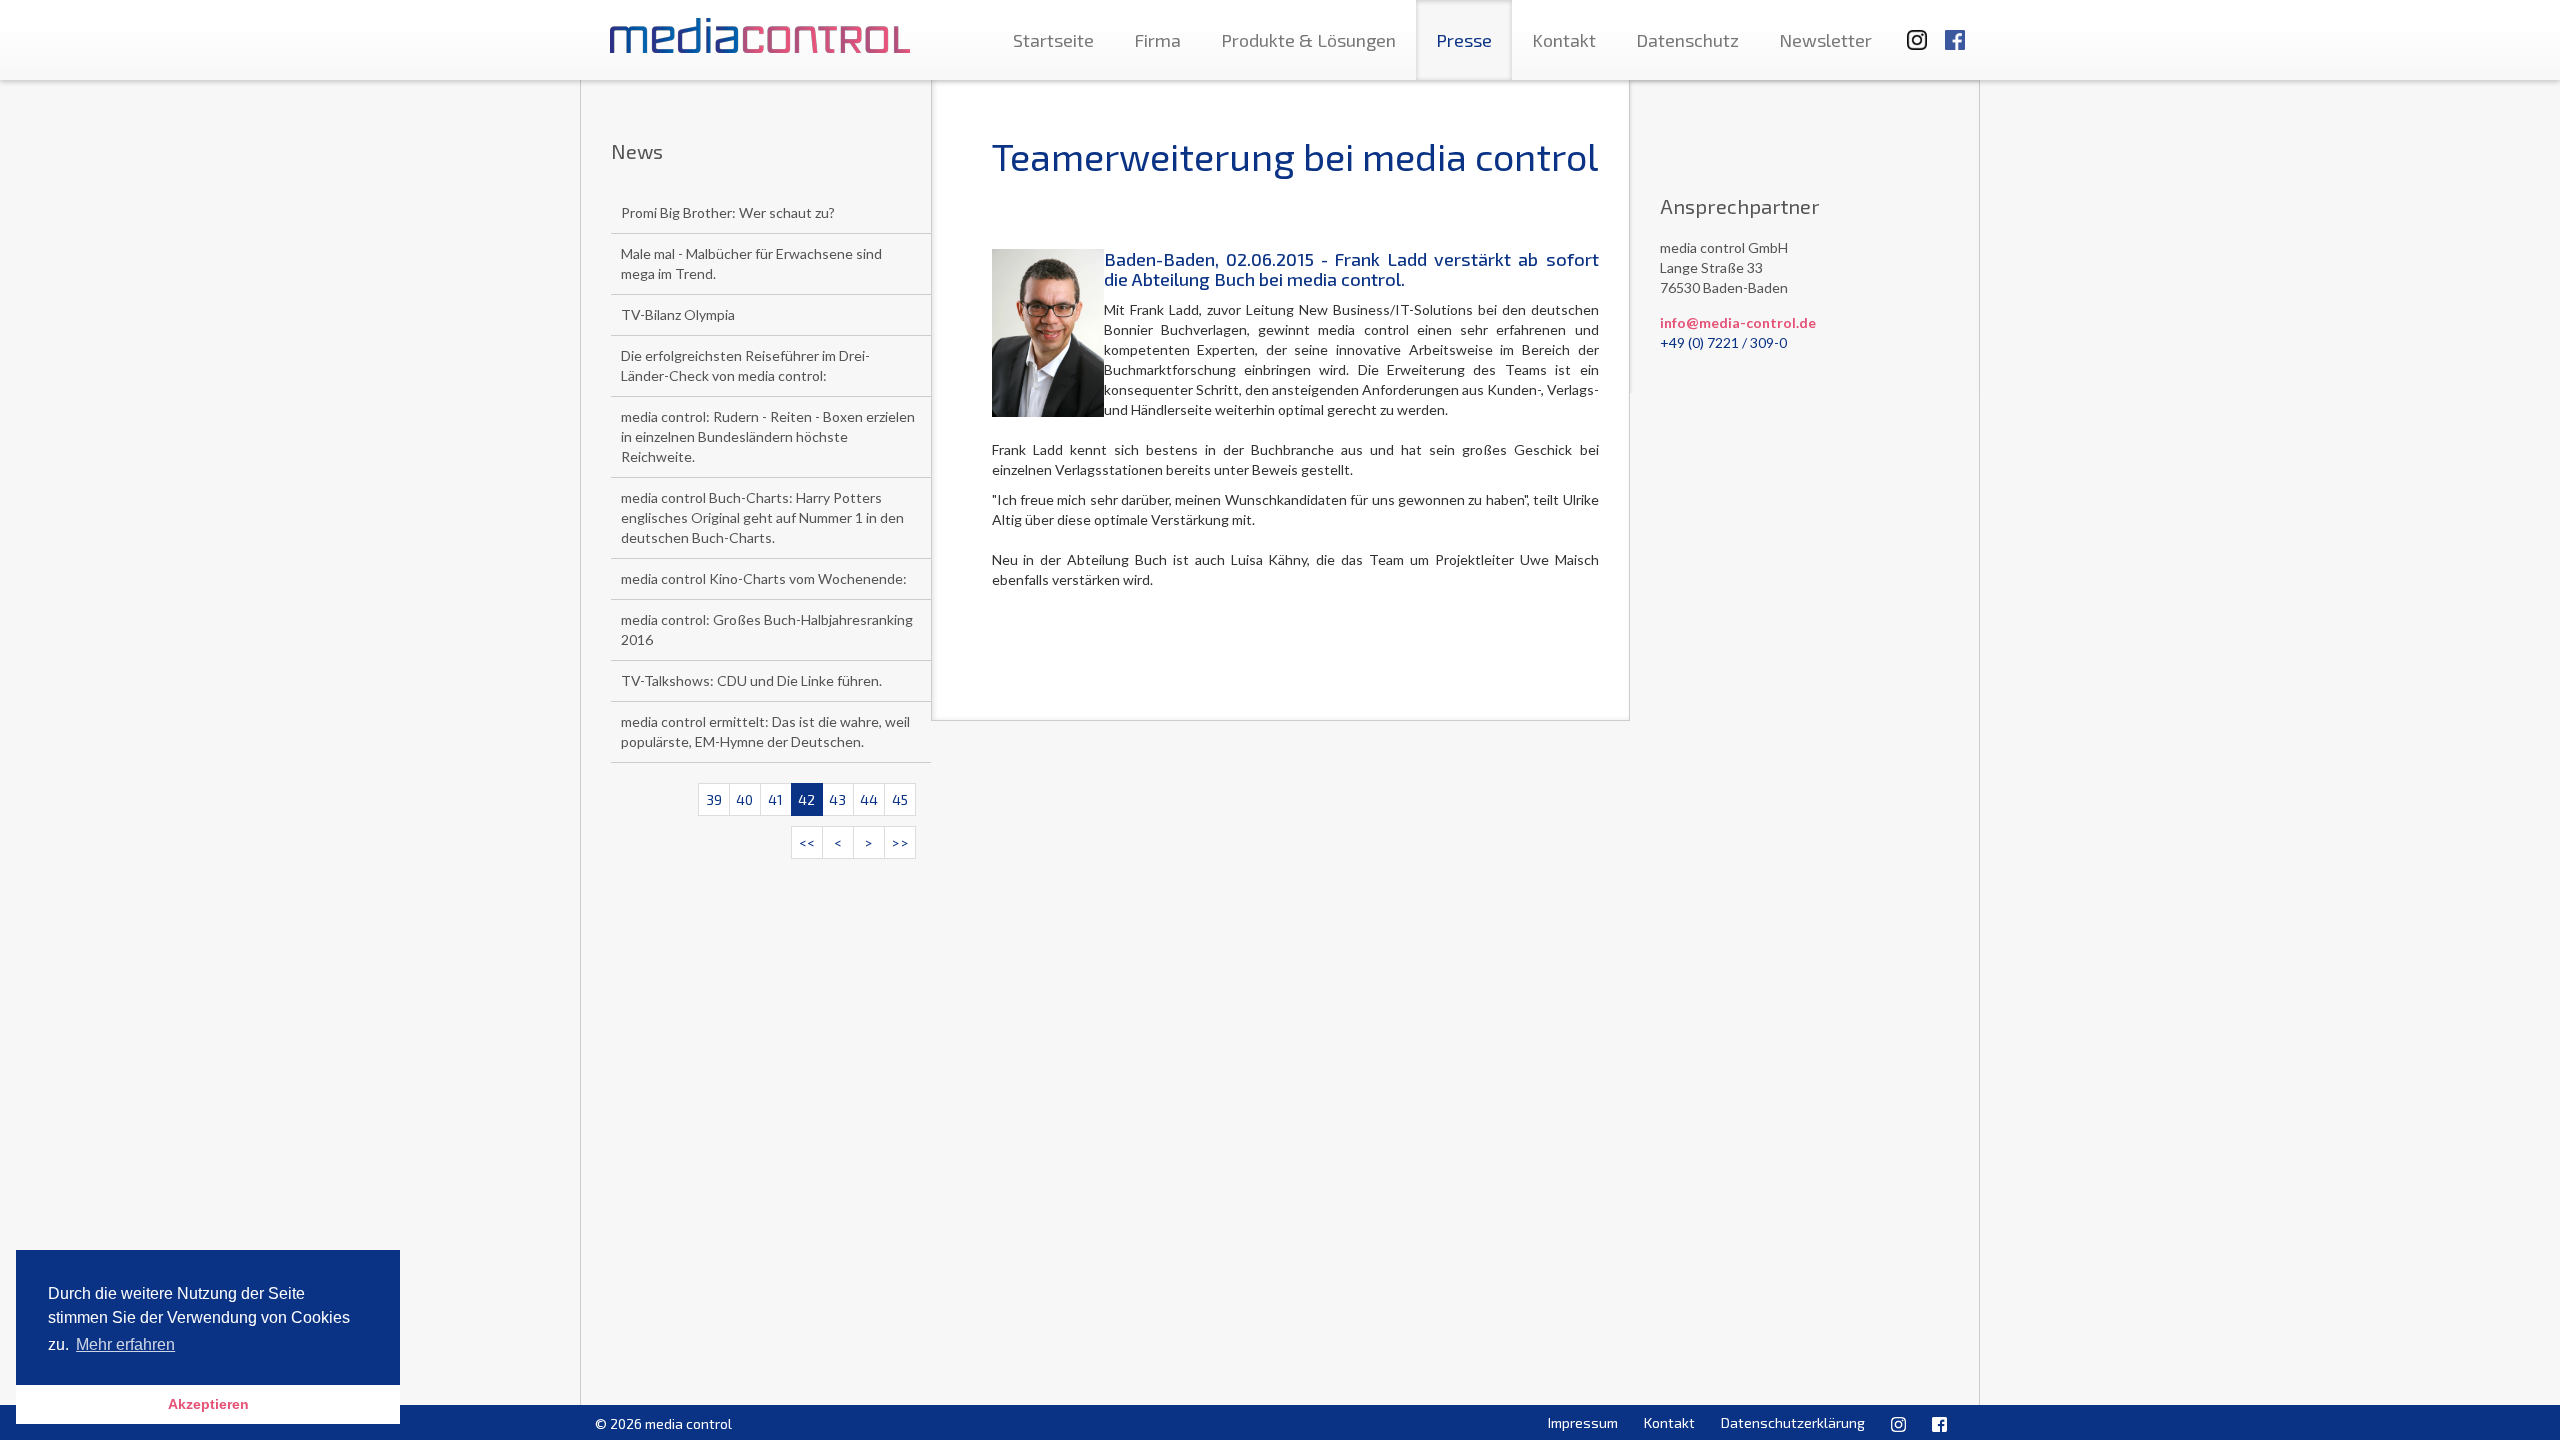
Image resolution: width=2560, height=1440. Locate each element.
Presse (1464, 40)
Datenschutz (1687, 40)
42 (806, 799)
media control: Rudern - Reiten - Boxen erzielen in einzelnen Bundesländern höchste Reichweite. (768, 436)
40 (744, 799)
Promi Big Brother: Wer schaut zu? (728, 212)
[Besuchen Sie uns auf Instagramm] (1911, 30)
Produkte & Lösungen (1308, 40)
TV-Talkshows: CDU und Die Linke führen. (751, 680)
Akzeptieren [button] (208, 1404)
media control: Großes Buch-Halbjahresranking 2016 (767, 629)
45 (900, 799)
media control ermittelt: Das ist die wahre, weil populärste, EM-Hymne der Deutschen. (765, 731)
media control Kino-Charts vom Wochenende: (764, 578)
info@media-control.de (1738, 322)
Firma (1157, 40)
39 (714, 799)
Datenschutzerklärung (1793, 1422)
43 (837, 799)
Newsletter (1825, 40)
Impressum (1583, 1422)
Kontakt (1564, 40)
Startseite (1053, 40)
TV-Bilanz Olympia (678, 314)
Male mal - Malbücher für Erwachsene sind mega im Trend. (751, 263)
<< (807, 842)
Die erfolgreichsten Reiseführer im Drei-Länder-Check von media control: (745, 365)
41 (775, 799)
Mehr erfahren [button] (125, 1344)
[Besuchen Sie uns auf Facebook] (1955, 30)
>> (900, 842)
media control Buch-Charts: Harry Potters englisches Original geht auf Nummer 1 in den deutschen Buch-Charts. (762, 517)
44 (869, 799)
